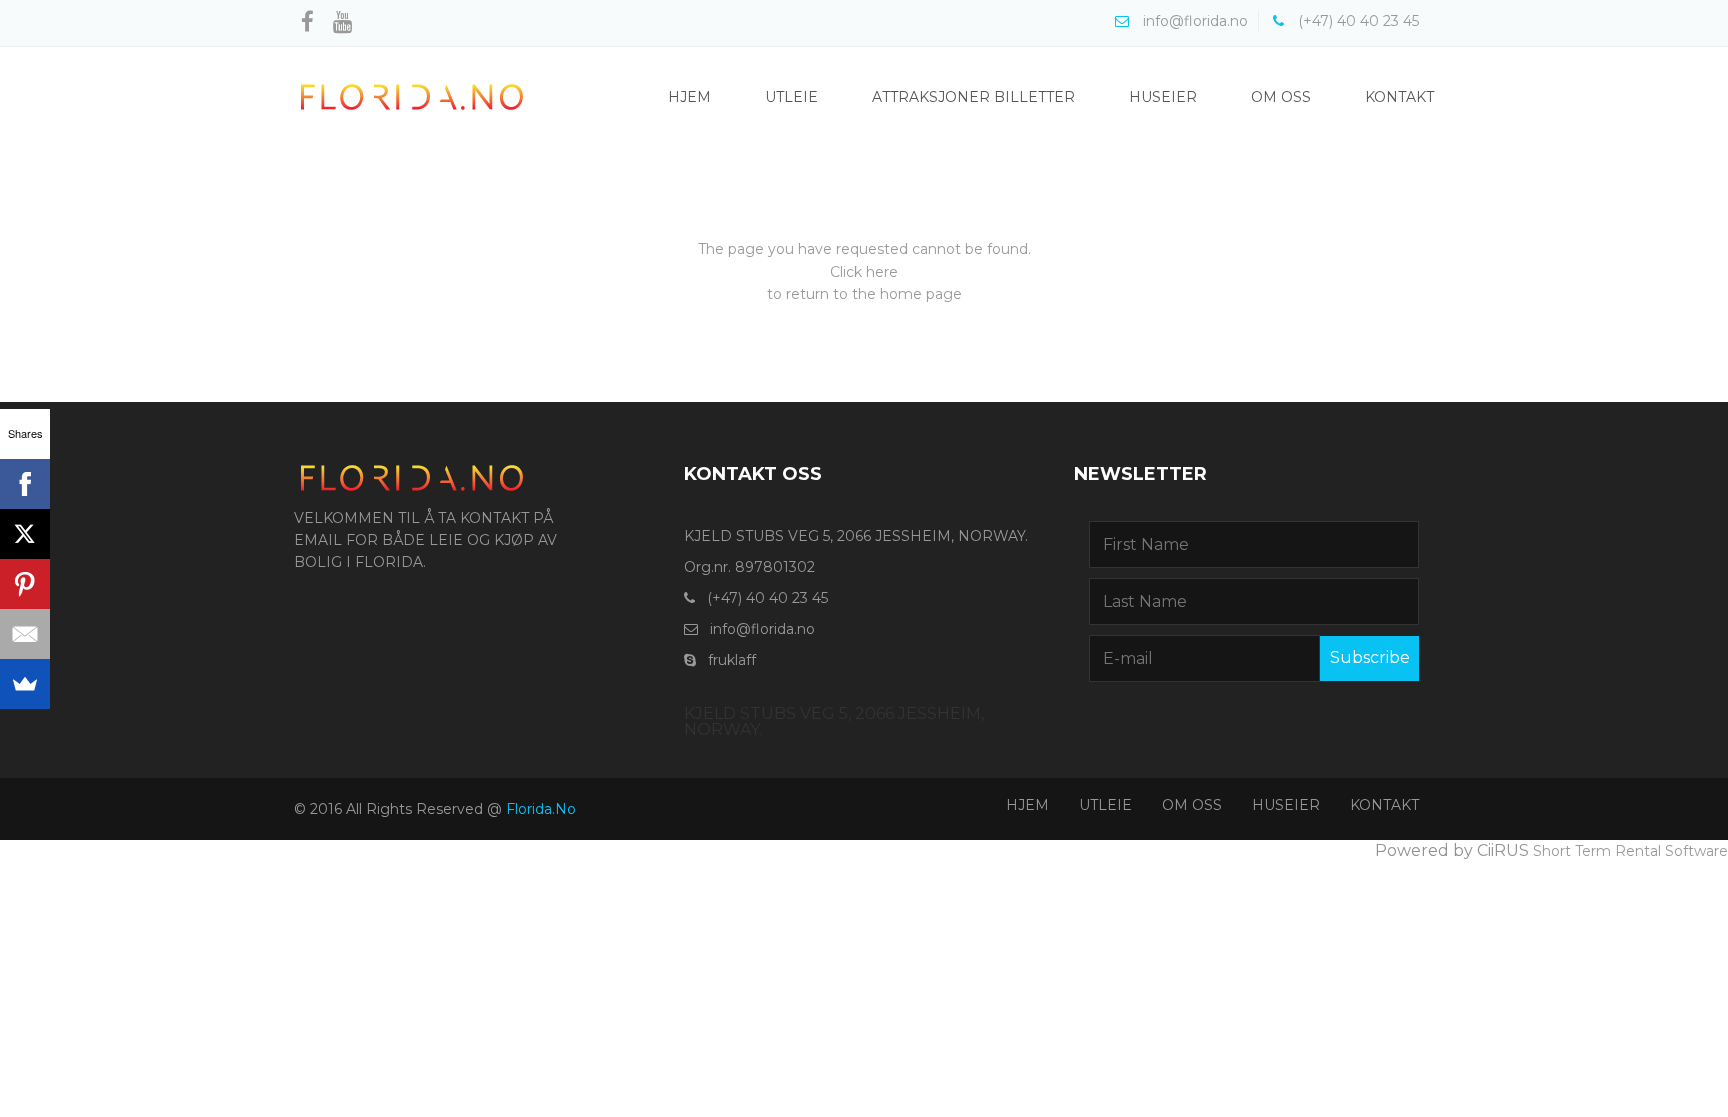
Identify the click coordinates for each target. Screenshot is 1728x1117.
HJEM (1027, 805)
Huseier (1163, 97)
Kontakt (1399, 97)
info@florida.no (762, 629)
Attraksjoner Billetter (973, 97)
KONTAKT (1384, 805)
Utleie (791, 97)
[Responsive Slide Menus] (412, 96)
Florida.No (541, 809)
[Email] (25, 634)
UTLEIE (1105, 805)
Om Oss (1281, 97)
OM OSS (1192, 805)
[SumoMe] (25, 684)
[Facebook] (25, 484)
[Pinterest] (25, 584)
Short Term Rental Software (1630, 851)
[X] (25, 534)
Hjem (689, 97)
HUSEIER (1286, 805)
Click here (864, 272)
